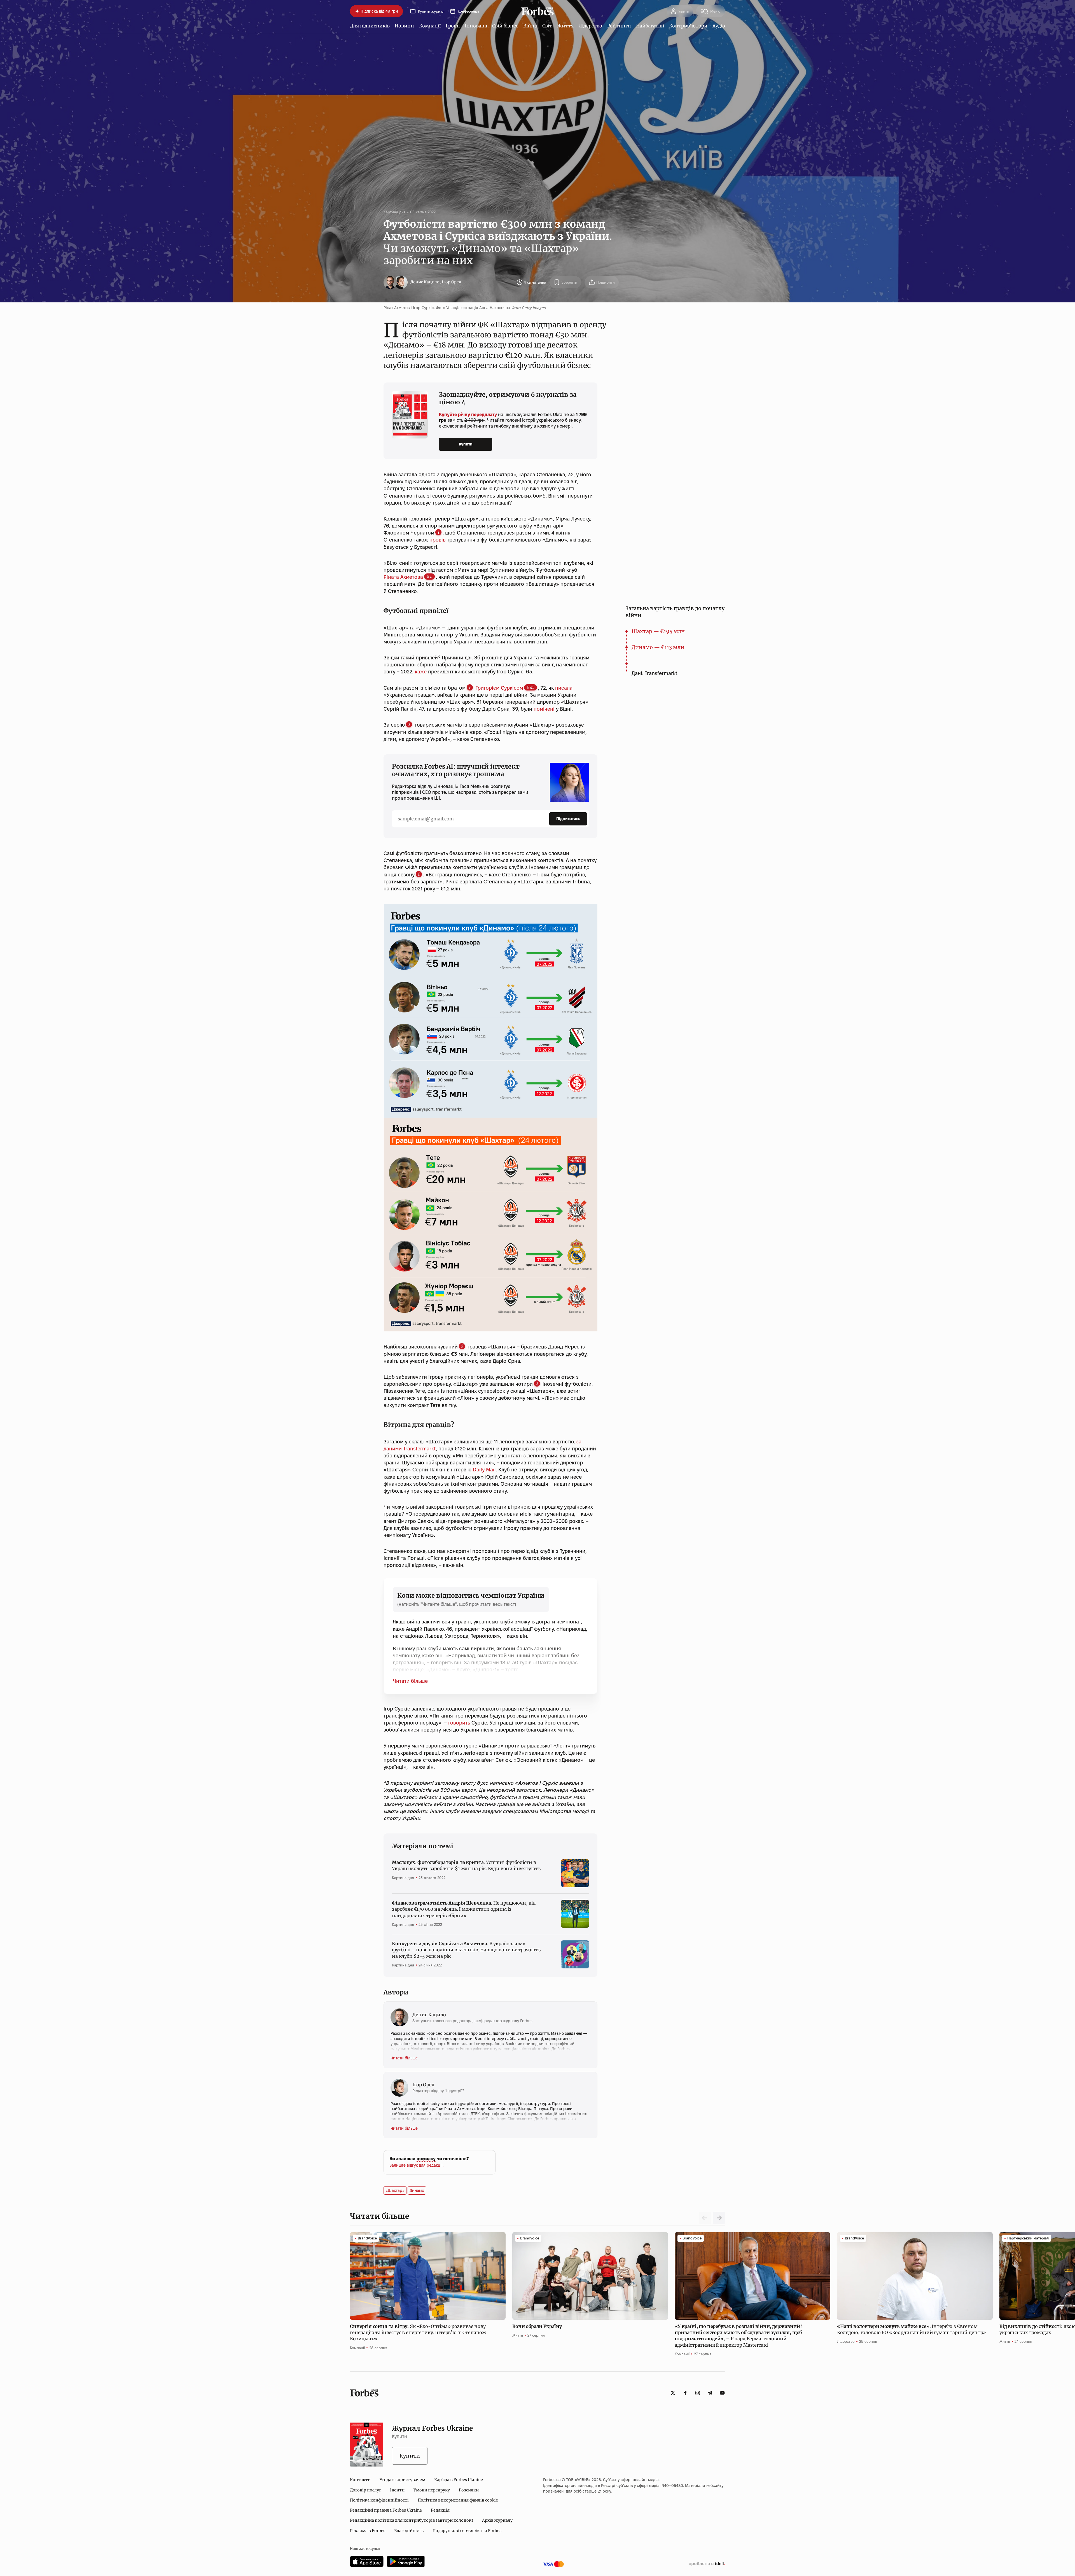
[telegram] (710, 2393)
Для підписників (370, 26)
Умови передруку (432, 2490)
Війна (530, 26)
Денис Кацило (425, 282)
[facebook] (685, 2393)
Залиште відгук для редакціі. (416, 2165)
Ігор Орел (452, 282)
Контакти (360, 2480)
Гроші (453, 26)
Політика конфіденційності (379, 2500)
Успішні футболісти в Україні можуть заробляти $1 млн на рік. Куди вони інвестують (466, 1865)
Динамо (417, 2190)
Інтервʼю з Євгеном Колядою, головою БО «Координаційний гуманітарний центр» (912, 2329)
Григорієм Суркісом (499, 688)
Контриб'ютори (688, 26)
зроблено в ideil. (707, 2564)
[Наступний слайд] (719, 2218)
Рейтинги (619, 26)
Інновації (476, 26)
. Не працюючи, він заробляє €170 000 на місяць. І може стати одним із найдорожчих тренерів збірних (464, 1909)
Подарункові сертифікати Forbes (467, 2531)
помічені (544, 709)
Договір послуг (365, 2490)
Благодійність (409, 2531)
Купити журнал (431, 11)
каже (421, 672)
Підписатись (568, 819)
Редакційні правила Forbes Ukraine (386, 2510)
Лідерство (590, 26)
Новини (404, 26)
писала (564, 688)
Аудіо (719, 26)
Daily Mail (484, 1470)
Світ (547, 26)
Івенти (397, 2490)
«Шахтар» (395, 2190)
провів (438, 540)
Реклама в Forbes (368, 2531)
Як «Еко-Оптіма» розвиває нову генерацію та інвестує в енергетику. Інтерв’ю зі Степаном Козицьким (418, 2333)
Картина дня (395, 212)
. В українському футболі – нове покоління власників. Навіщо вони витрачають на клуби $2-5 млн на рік (466, 1950)
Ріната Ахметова (403, 577)
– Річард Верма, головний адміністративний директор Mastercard (739, 2336)
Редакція (440, 2510)
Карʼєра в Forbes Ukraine (459, 2480)
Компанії (430, 26)
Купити (466, 444)
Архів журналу (497, 2520)
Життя (565, 26)
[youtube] (722, 2393)
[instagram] (698, 2393)
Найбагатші (650, 26)
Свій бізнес (505, 26)
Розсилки (469, 2490)
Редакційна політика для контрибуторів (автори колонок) (412, 2520)
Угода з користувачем (402, 2480)
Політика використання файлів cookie (458, 2500)
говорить (459, 1723)
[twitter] (673, 2393)
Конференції (468, 11)
